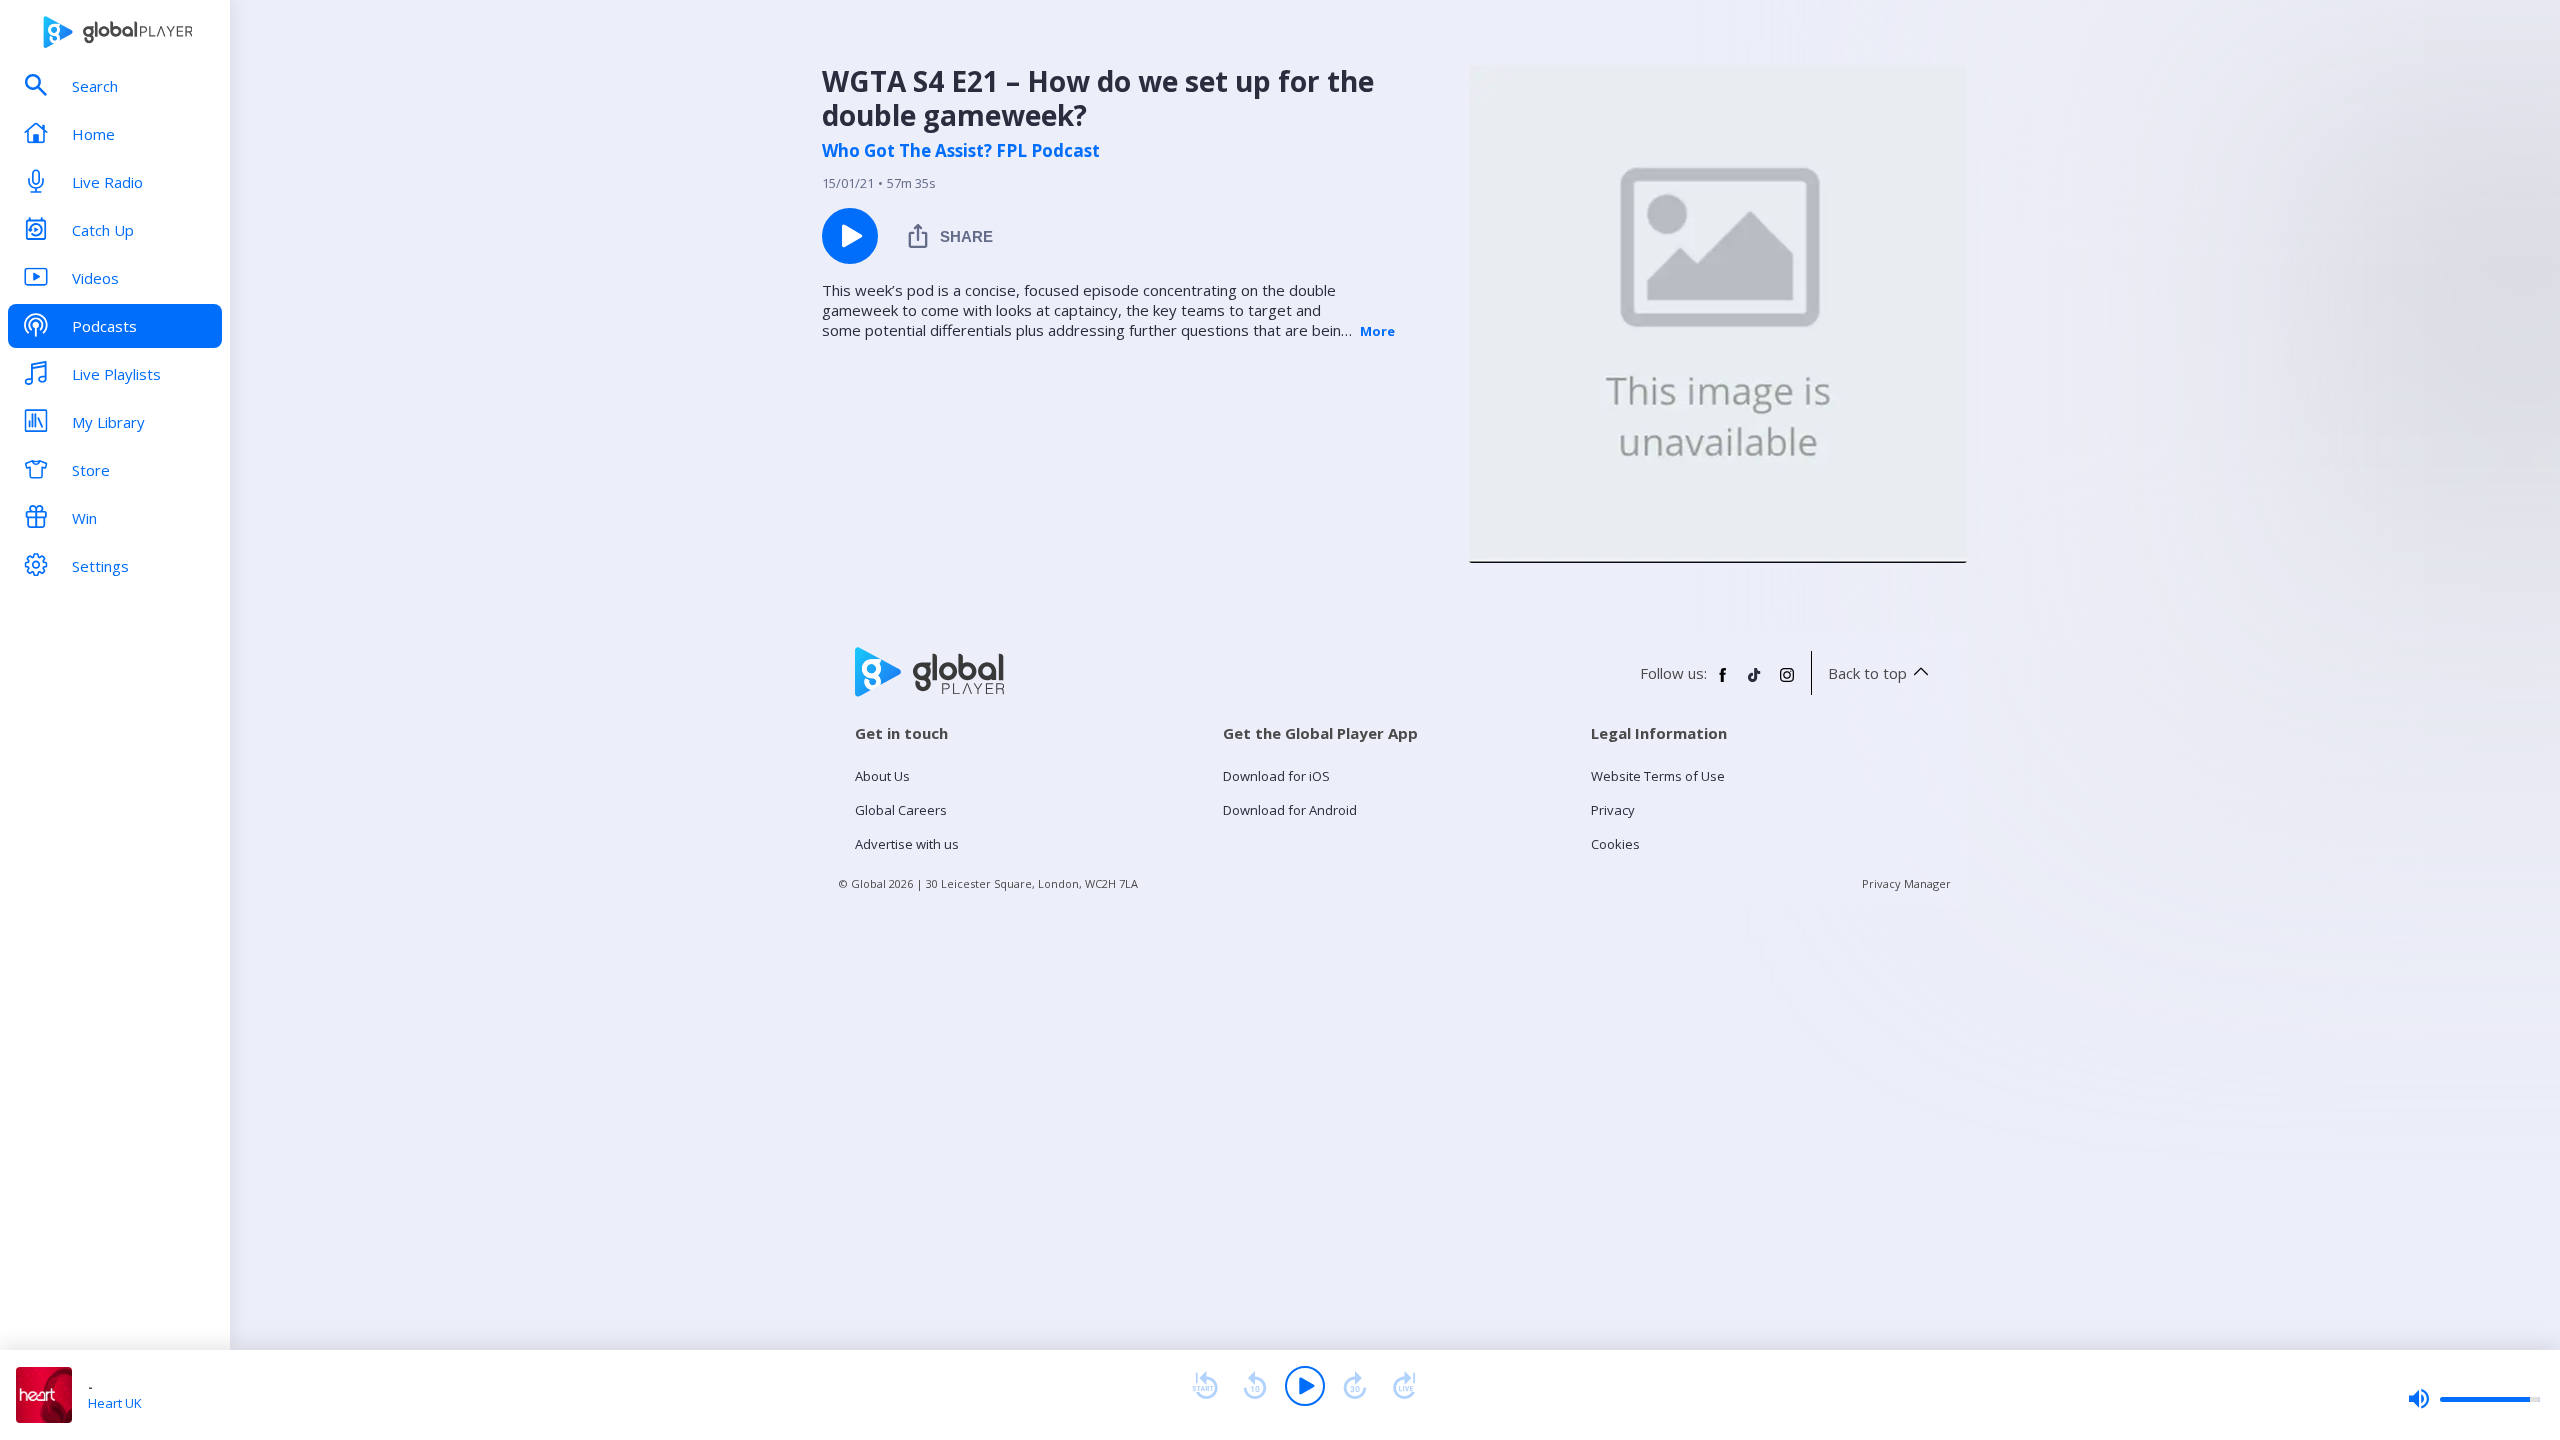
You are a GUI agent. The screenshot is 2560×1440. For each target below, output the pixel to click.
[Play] (1305, 1386)
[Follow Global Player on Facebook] (1723, 683)
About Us (882, 776)
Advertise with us (907, 844)
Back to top (1867, 673)
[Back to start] (1205, 1386)
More (1377, 331)
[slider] (2474, 1399)
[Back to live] (1405, 1386)
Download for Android (1290, 810)
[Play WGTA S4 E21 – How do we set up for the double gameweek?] (850, 236)
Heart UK (115, 1403)
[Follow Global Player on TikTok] (1755, 683)
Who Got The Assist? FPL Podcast (961, 151)
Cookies (1615, 844)
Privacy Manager (1906, 883)
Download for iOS (1276, 776)
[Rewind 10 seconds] (1255, 1386)
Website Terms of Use (1658, 776)
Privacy (1613, 810)
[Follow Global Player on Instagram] (1787, 683)
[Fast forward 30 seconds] (1355, 1386)
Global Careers (901, 810)
